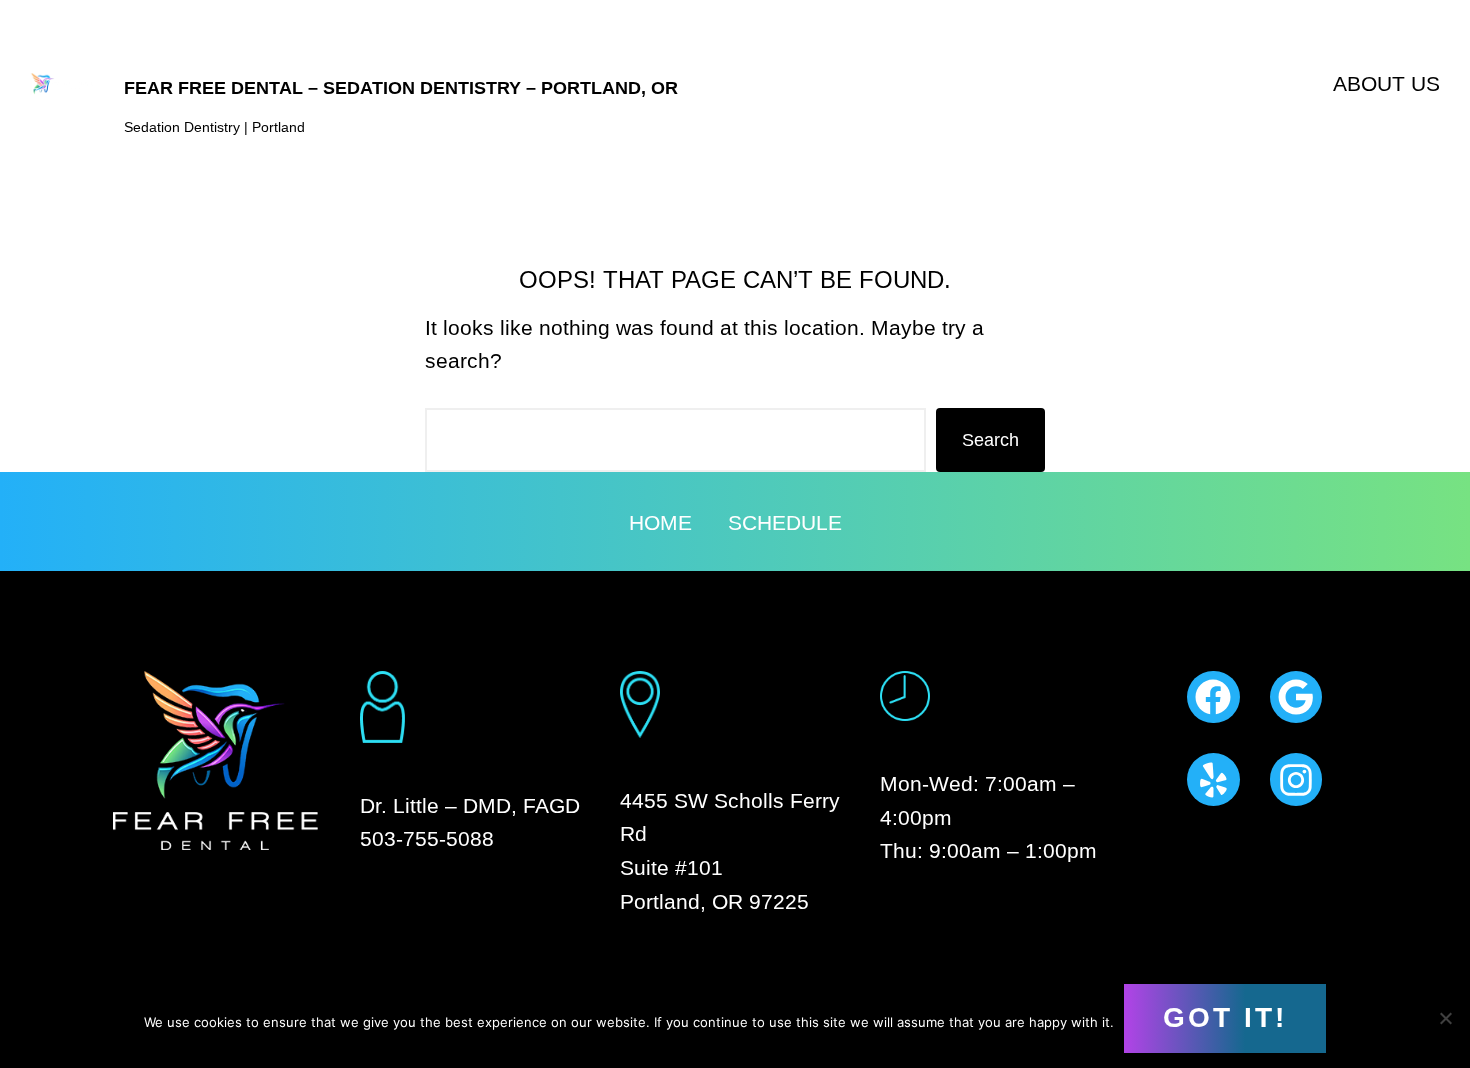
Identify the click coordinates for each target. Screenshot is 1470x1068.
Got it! (1225, 1017)
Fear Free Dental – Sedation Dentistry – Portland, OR (401, 88)
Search (990, 440)
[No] (1445, 1018)
